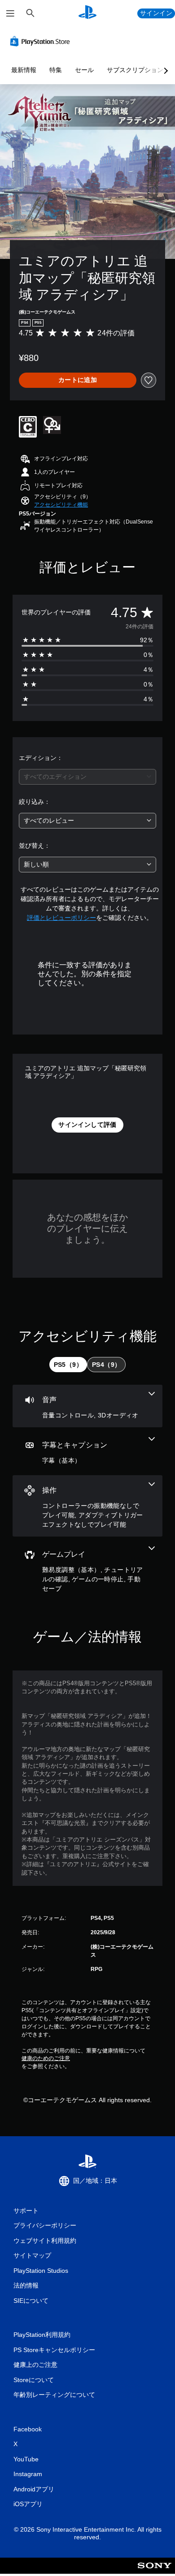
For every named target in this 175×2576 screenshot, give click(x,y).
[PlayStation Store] (42, 41)
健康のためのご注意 (46, 2058)
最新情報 (24, 70)
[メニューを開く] (10, 13)
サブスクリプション (135, 70)
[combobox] (87, 777)
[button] (61, 505)
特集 (56, 70)
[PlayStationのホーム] (87, 13)
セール (84, 70)
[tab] (68, 1365)
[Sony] (155, 2572)
